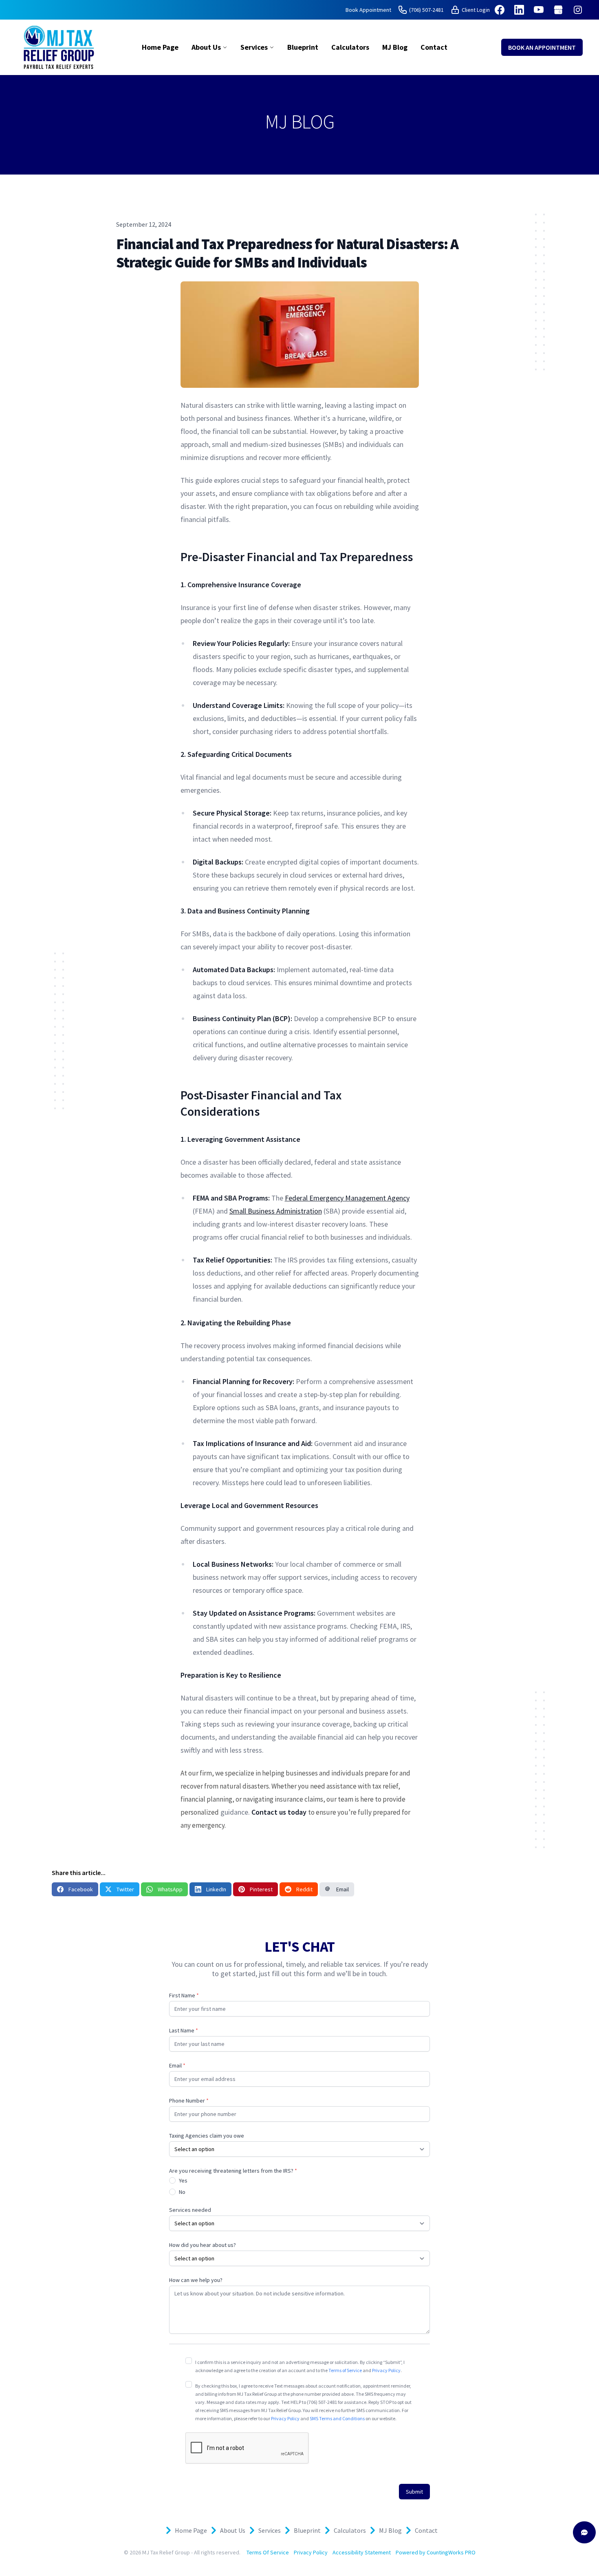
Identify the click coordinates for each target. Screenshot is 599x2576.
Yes (183, 2180)
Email (342, 1889)
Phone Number (189, 2101)
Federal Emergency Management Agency (347, 1198)
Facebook (81, 1889)
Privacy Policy (386, 2370)
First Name (184, 1995)
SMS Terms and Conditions (338, 2418)
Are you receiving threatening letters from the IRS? (233, 2171)
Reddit (304, 1889)
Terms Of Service (268, 2552)
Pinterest (261, 1889)
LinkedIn (216, 1889)
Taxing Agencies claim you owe (207, 2136)
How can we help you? (196, 2280)
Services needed (190, 2210)
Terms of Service (345, 2370)
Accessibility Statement (362, 2552)
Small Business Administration (276, 1211)
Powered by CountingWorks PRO (436, 2552)
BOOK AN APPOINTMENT (542, 47)
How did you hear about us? (203, 2245)
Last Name (184, 2030)
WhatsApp (170, 1889)
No (182, 2192)
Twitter (125, 1889)
